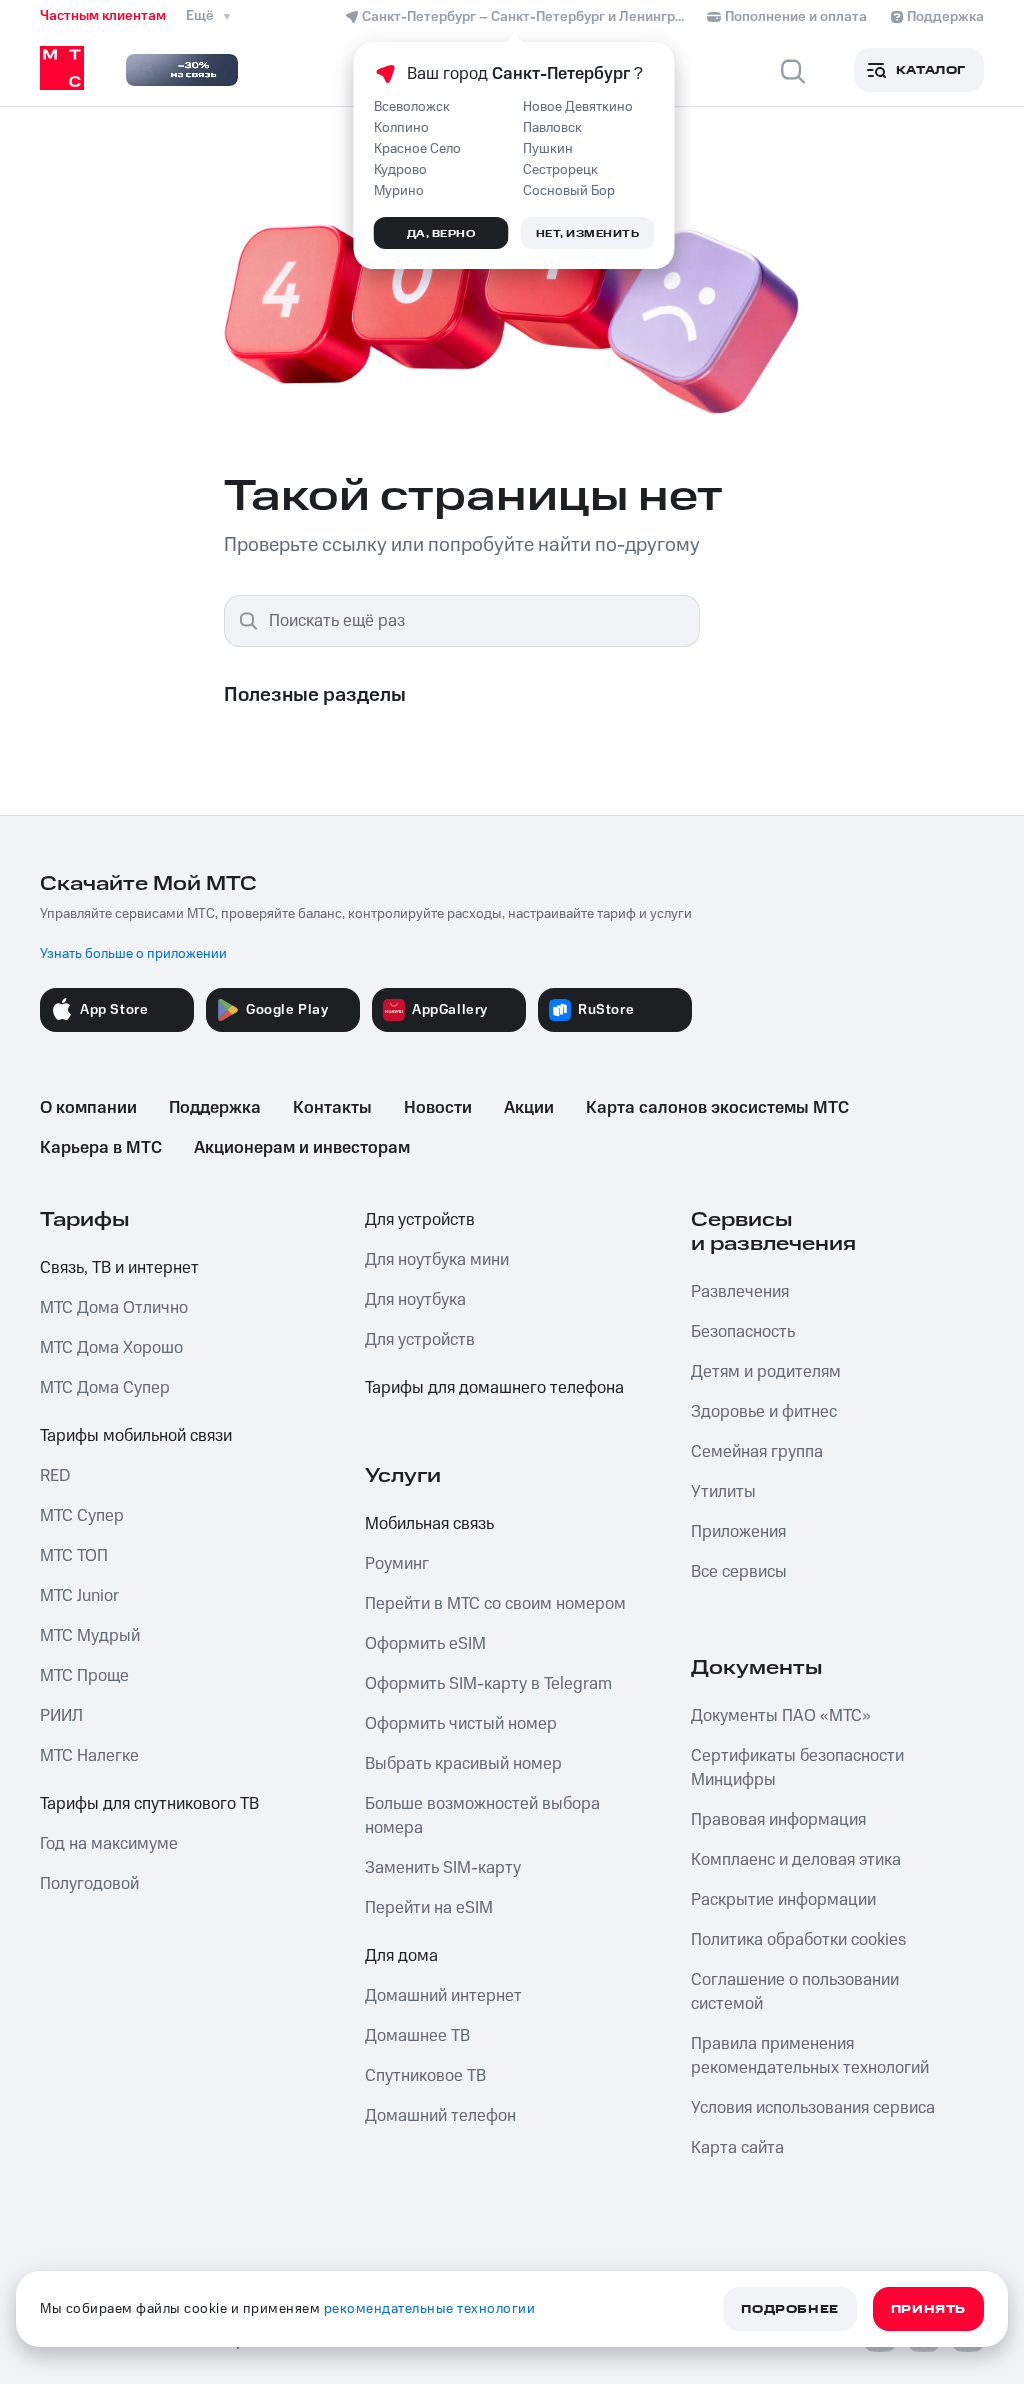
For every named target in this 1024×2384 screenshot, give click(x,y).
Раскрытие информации (783, 1900)
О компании (88, 1108)
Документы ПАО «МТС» (781, 1716)
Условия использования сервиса (813, 2108)
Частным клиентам (103, 16)
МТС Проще (84, 1676)
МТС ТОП (74, 1556)
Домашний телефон (440, 2116)
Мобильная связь (429, 1524)
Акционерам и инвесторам (302, 1148)
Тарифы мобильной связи (136, 1436)
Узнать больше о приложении (133, 954)
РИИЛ (61, 1716)
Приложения (738, 1532)
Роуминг (397, 1564)
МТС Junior (79, 1596)
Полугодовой (89, 1884)
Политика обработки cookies (798, 1940)
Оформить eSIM (425, 1644)
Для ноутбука (415, 1300)
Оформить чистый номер (461, 1724)
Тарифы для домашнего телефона (494, 1388)
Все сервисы (739, 1572)
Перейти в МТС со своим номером (495, 1604)
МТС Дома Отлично (114, 1308)
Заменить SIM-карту (443, 1868)
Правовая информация (778, 1820)
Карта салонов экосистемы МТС (717, 1108)
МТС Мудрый (90, 1636)
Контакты (332, 1108)
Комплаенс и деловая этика (796, 1860)
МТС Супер (82, 1516)
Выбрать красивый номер (463, 1764)
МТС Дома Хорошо (111, 1348)
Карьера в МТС (101, 1148)
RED (55, 1476)
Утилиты (723, 1492)
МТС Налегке (89, 1756)
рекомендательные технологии (430, 2309)
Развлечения (740, 1292)
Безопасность (743, 1332)
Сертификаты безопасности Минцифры (797, 1768)
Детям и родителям (766, 1372)
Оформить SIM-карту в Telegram (488, 1684)
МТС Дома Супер (105, 1388)
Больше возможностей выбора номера (482, 1816)
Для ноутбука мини (437, 1260)
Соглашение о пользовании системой (795, 1992)
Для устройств (420, 1220)
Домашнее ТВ (417, 2036)
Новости (438, 1108)
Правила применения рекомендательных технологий (810, 2056)
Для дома (401, 1956)
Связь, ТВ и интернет (119, 1268)
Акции (529, 1108)
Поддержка (215, 1108)
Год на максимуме (109, 1844)
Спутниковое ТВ (425, 2076)
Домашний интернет (443, 1996)
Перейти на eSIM (429, 1908)
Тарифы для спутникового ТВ (149, 1804)
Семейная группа (757, 1452)
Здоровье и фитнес (764, 1412)
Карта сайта (737, 2148)
